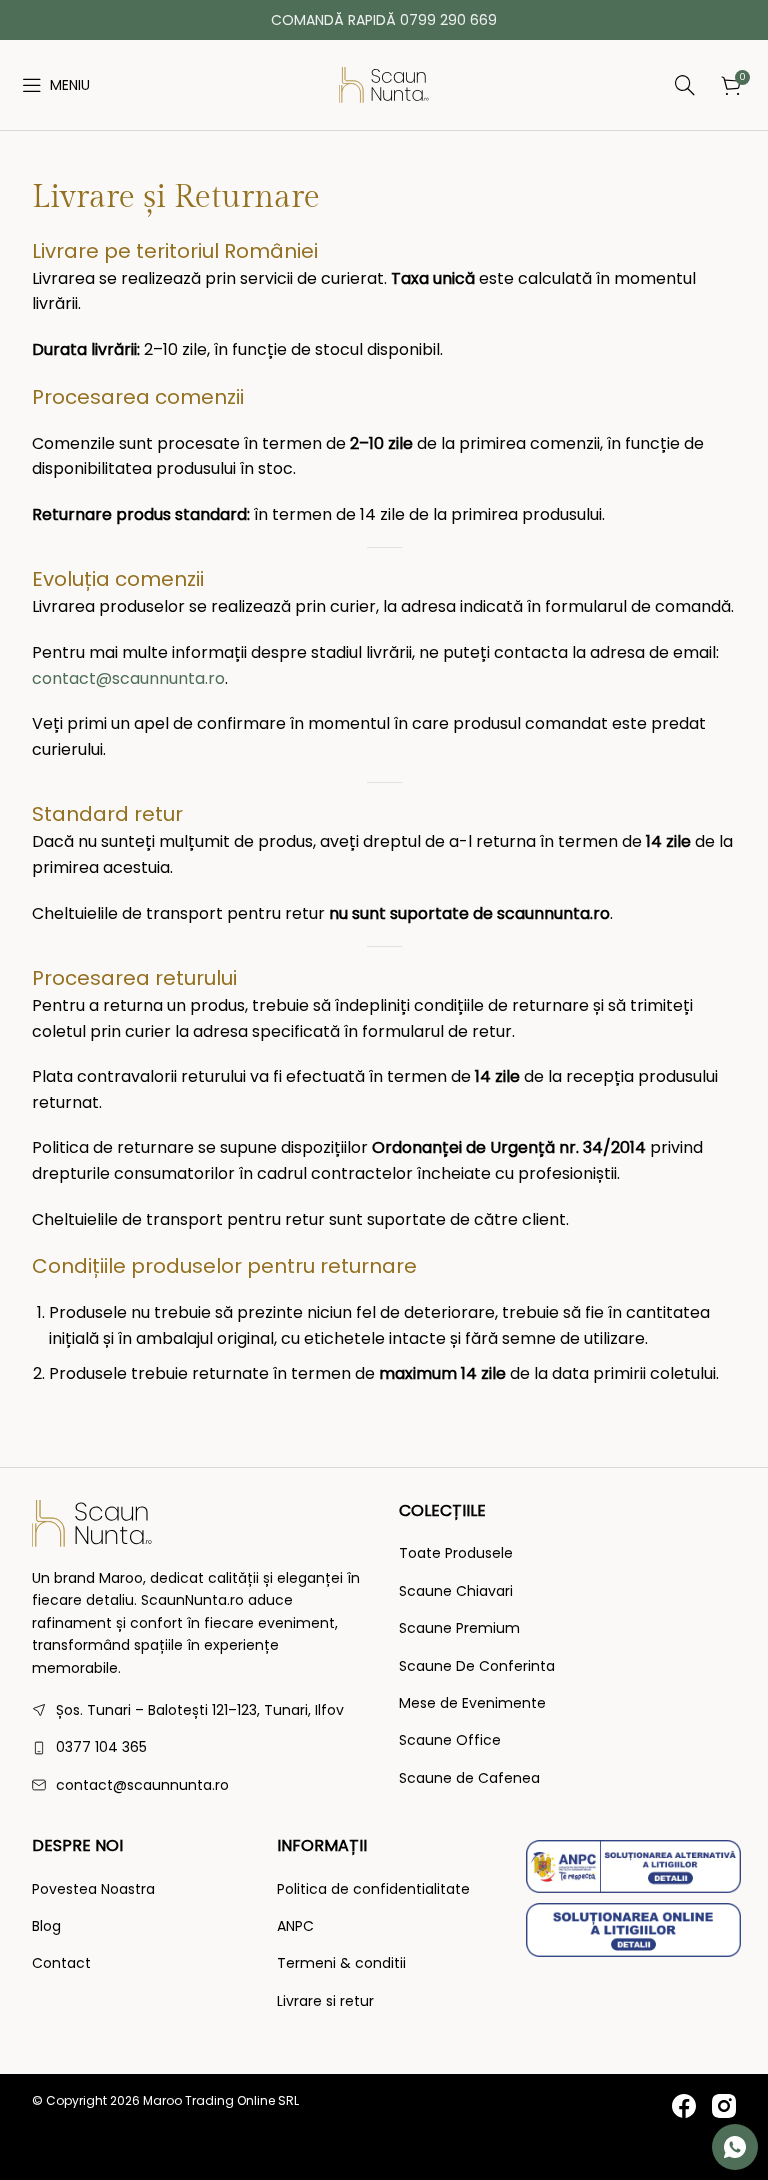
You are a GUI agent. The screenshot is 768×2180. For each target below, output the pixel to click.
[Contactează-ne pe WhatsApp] (735, 2147)
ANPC (295, 1926)
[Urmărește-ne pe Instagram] (724, 2106)
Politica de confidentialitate (373, 1889)
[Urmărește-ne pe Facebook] (684, 2106)
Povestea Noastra (93, 1889)
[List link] (200, 1747)
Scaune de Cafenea (469, 1778)
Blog (46, 1926)
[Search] (567, 85)
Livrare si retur (325, 2001)
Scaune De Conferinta (477, 1666)
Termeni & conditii (341, 1963)
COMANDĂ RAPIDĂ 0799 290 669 (384, 20)
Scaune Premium (459, 1628)
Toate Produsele (456, 1553)
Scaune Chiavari (456, 1591)
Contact (61, 1963)
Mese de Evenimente (472, 1703)
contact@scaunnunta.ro (128, 678)
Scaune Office (450, 1740)
